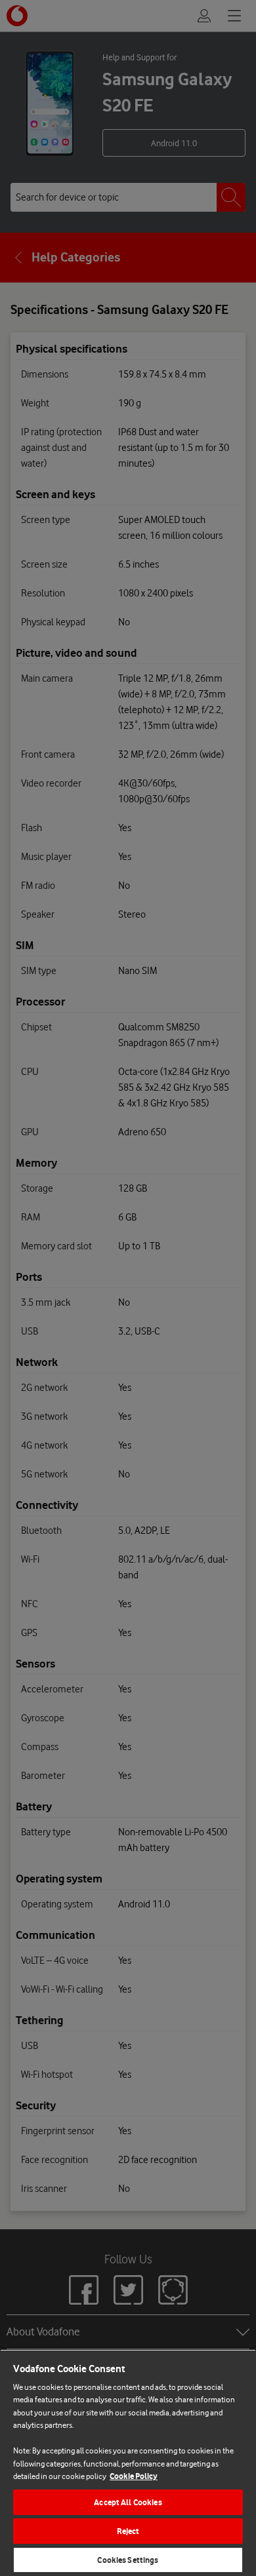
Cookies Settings (128, 2560)
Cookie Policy (134, 2476)
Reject (128, 2531)
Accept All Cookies (128, 2502)
